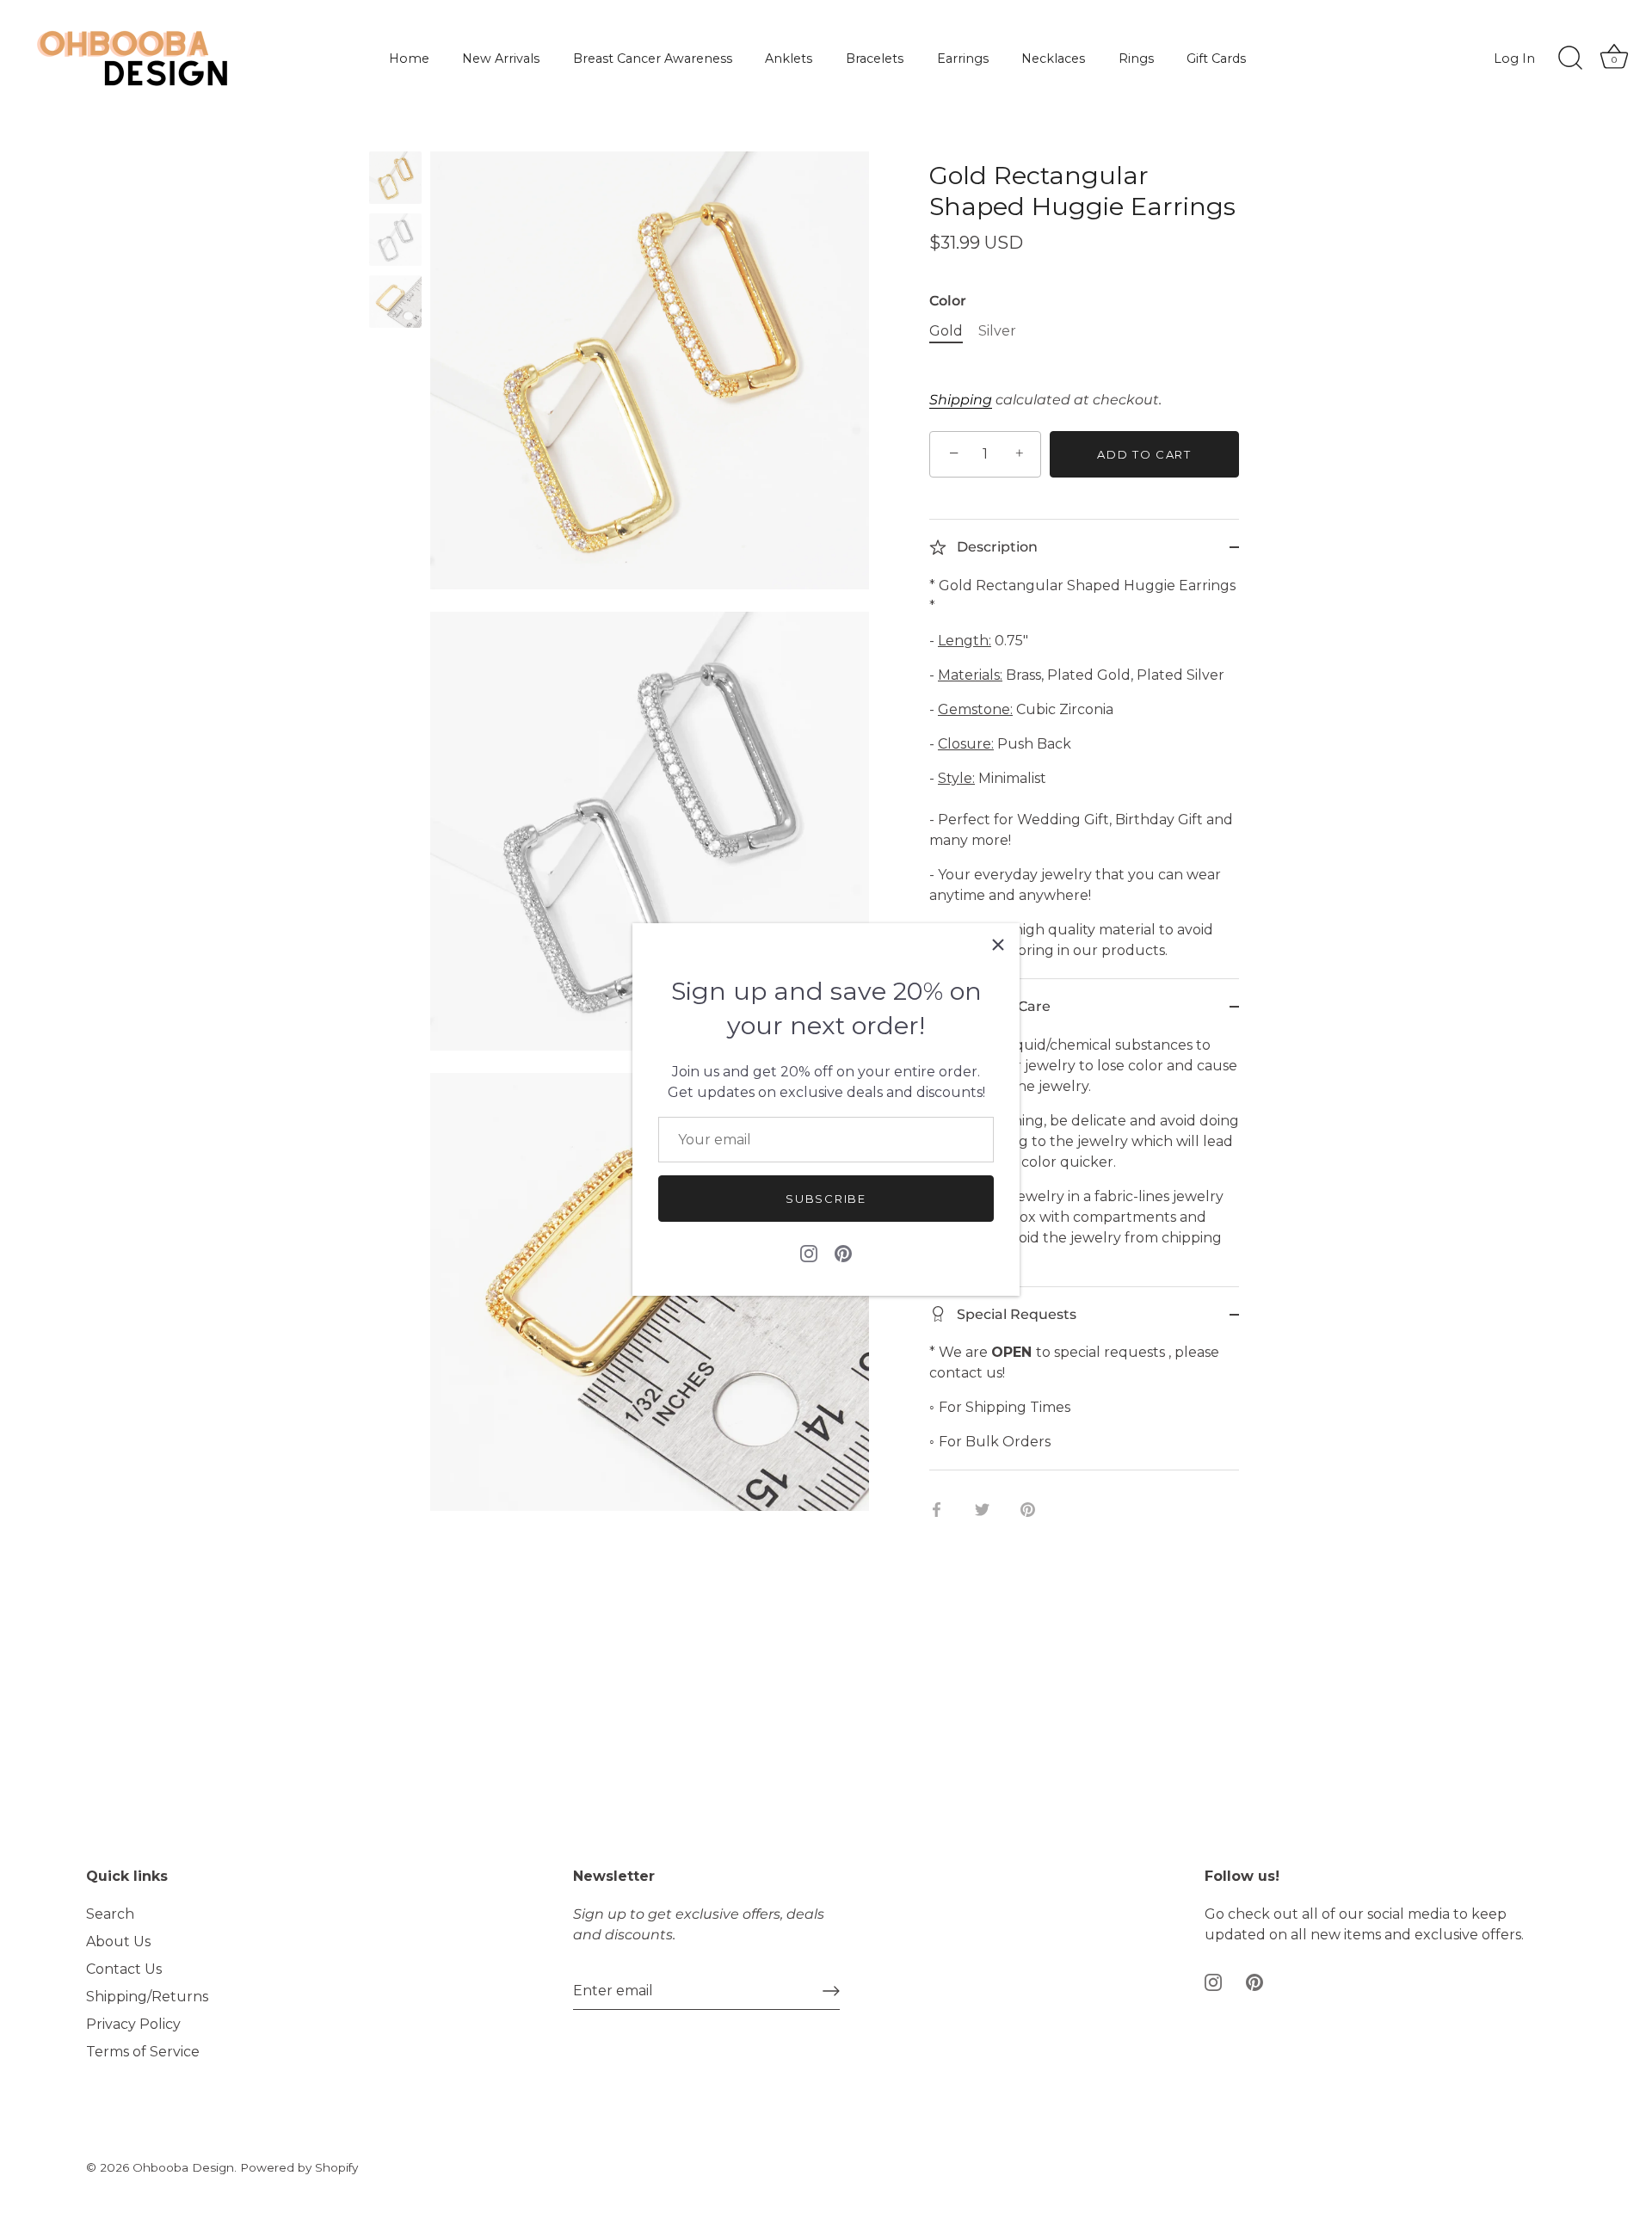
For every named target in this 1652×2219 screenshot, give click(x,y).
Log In (1514, 59)
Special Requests (1015, 1314)
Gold (946, 331)
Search (110, 1914)
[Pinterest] (843, 1252)
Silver (997, 331)
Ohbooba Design (183, 2167)
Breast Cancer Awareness (653, 59)
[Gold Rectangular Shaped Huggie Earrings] (395, 178)
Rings (1136, 59)
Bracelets (875, 59)
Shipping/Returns (147, 1997)
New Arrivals (501, 59)
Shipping (961, 400)
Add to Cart (1144, 454)
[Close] (998, 945)
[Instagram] (809, 1252)
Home (409, 59)
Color (948, 301)
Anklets (789, 59)
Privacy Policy (133, 2024)
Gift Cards (1216, 59)
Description (996, 547)
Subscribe (826, 1199)
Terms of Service (143, 2052)
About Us (118, 1942)
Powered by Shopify (299, 2167)
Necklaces (1053, 59)
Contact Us (124, 1969)
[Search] (1570, 59)
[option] (395, 181)
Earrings (963, 59)
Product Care (1002, 1006)
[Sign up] (831, 1991)
